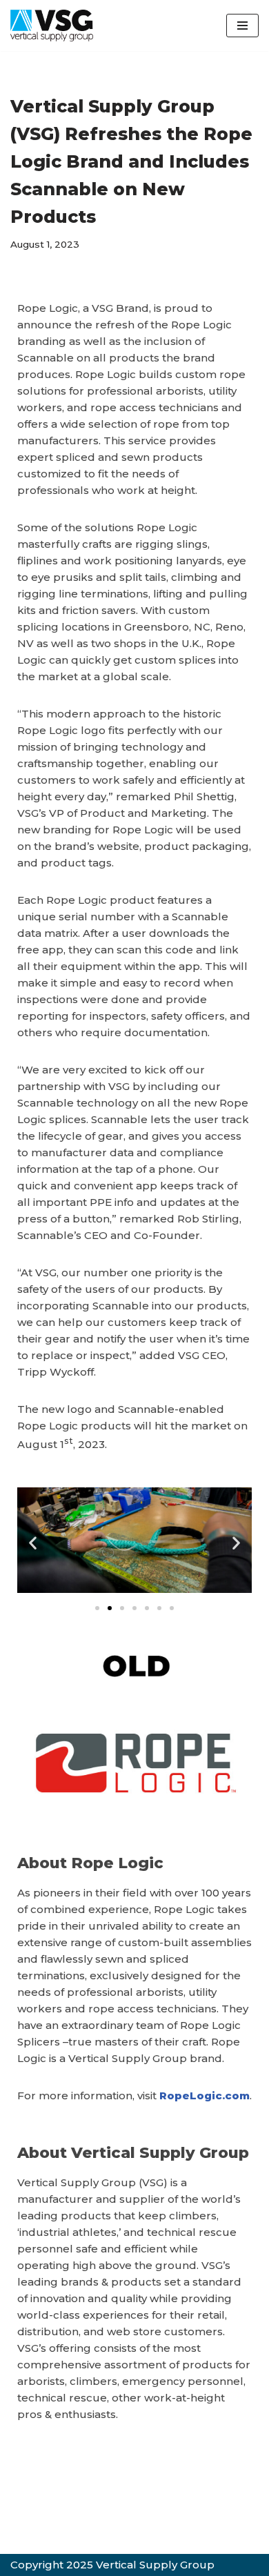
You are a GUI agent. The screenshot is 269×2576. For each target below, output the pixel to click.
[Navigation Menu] (242, 26)
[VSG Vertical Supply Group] (52, 26)
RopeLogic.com (205, 2096)
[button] (33, 1543)
